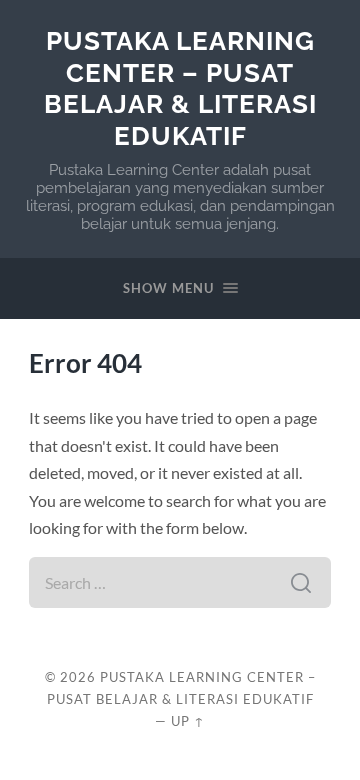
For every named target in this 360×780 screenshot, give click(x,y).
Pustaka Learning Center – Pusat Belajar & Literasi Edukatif (180, 88)
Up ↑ (188, 721)
